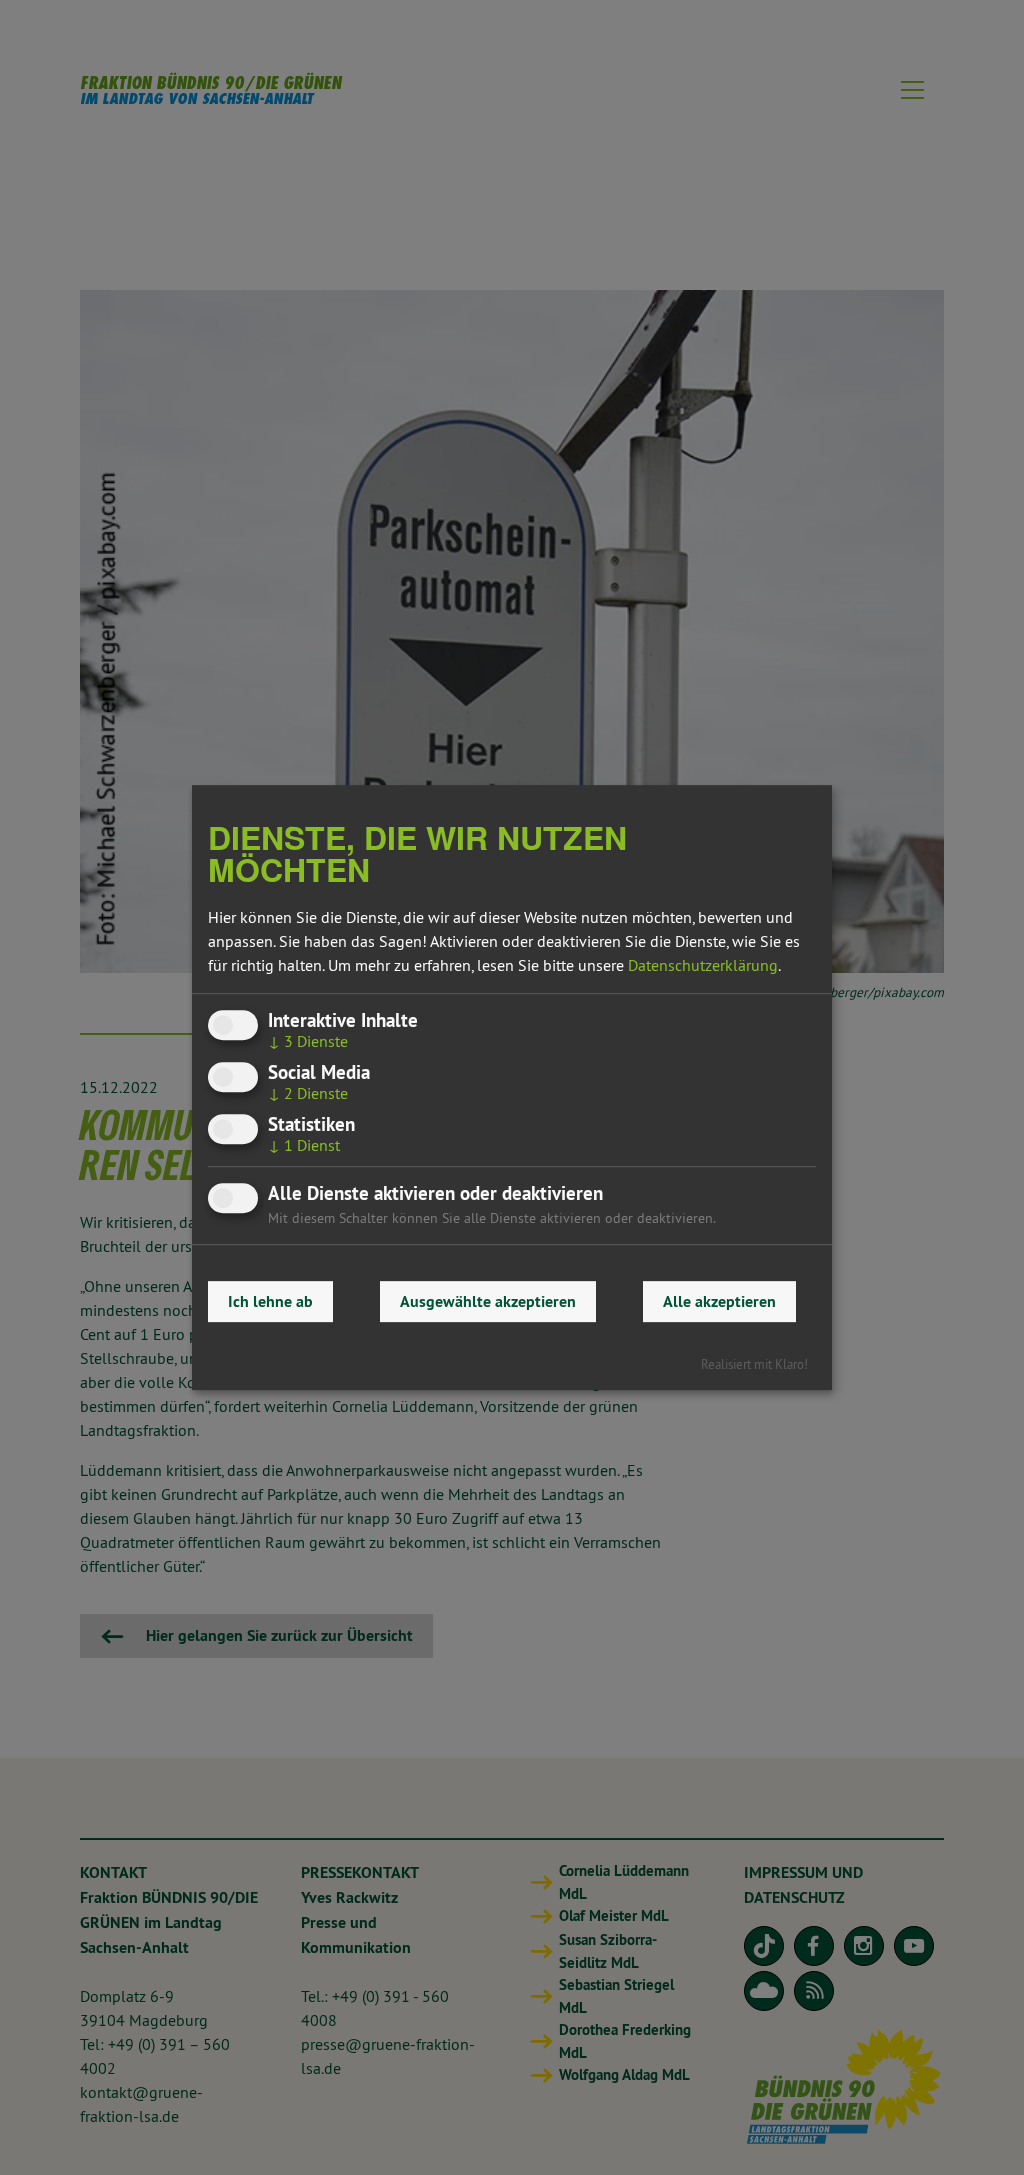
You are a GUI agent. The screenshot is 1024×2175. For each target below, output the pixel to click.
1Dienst (304, 1145)
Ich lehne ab (270, 1301)
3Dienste (308, 1041)
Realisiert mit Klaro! (754, 1364)
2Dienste (308, 1093)
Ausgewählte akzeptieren (488, 1301)
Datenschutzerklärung (703, 965)
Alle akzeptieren (719, 1301)
